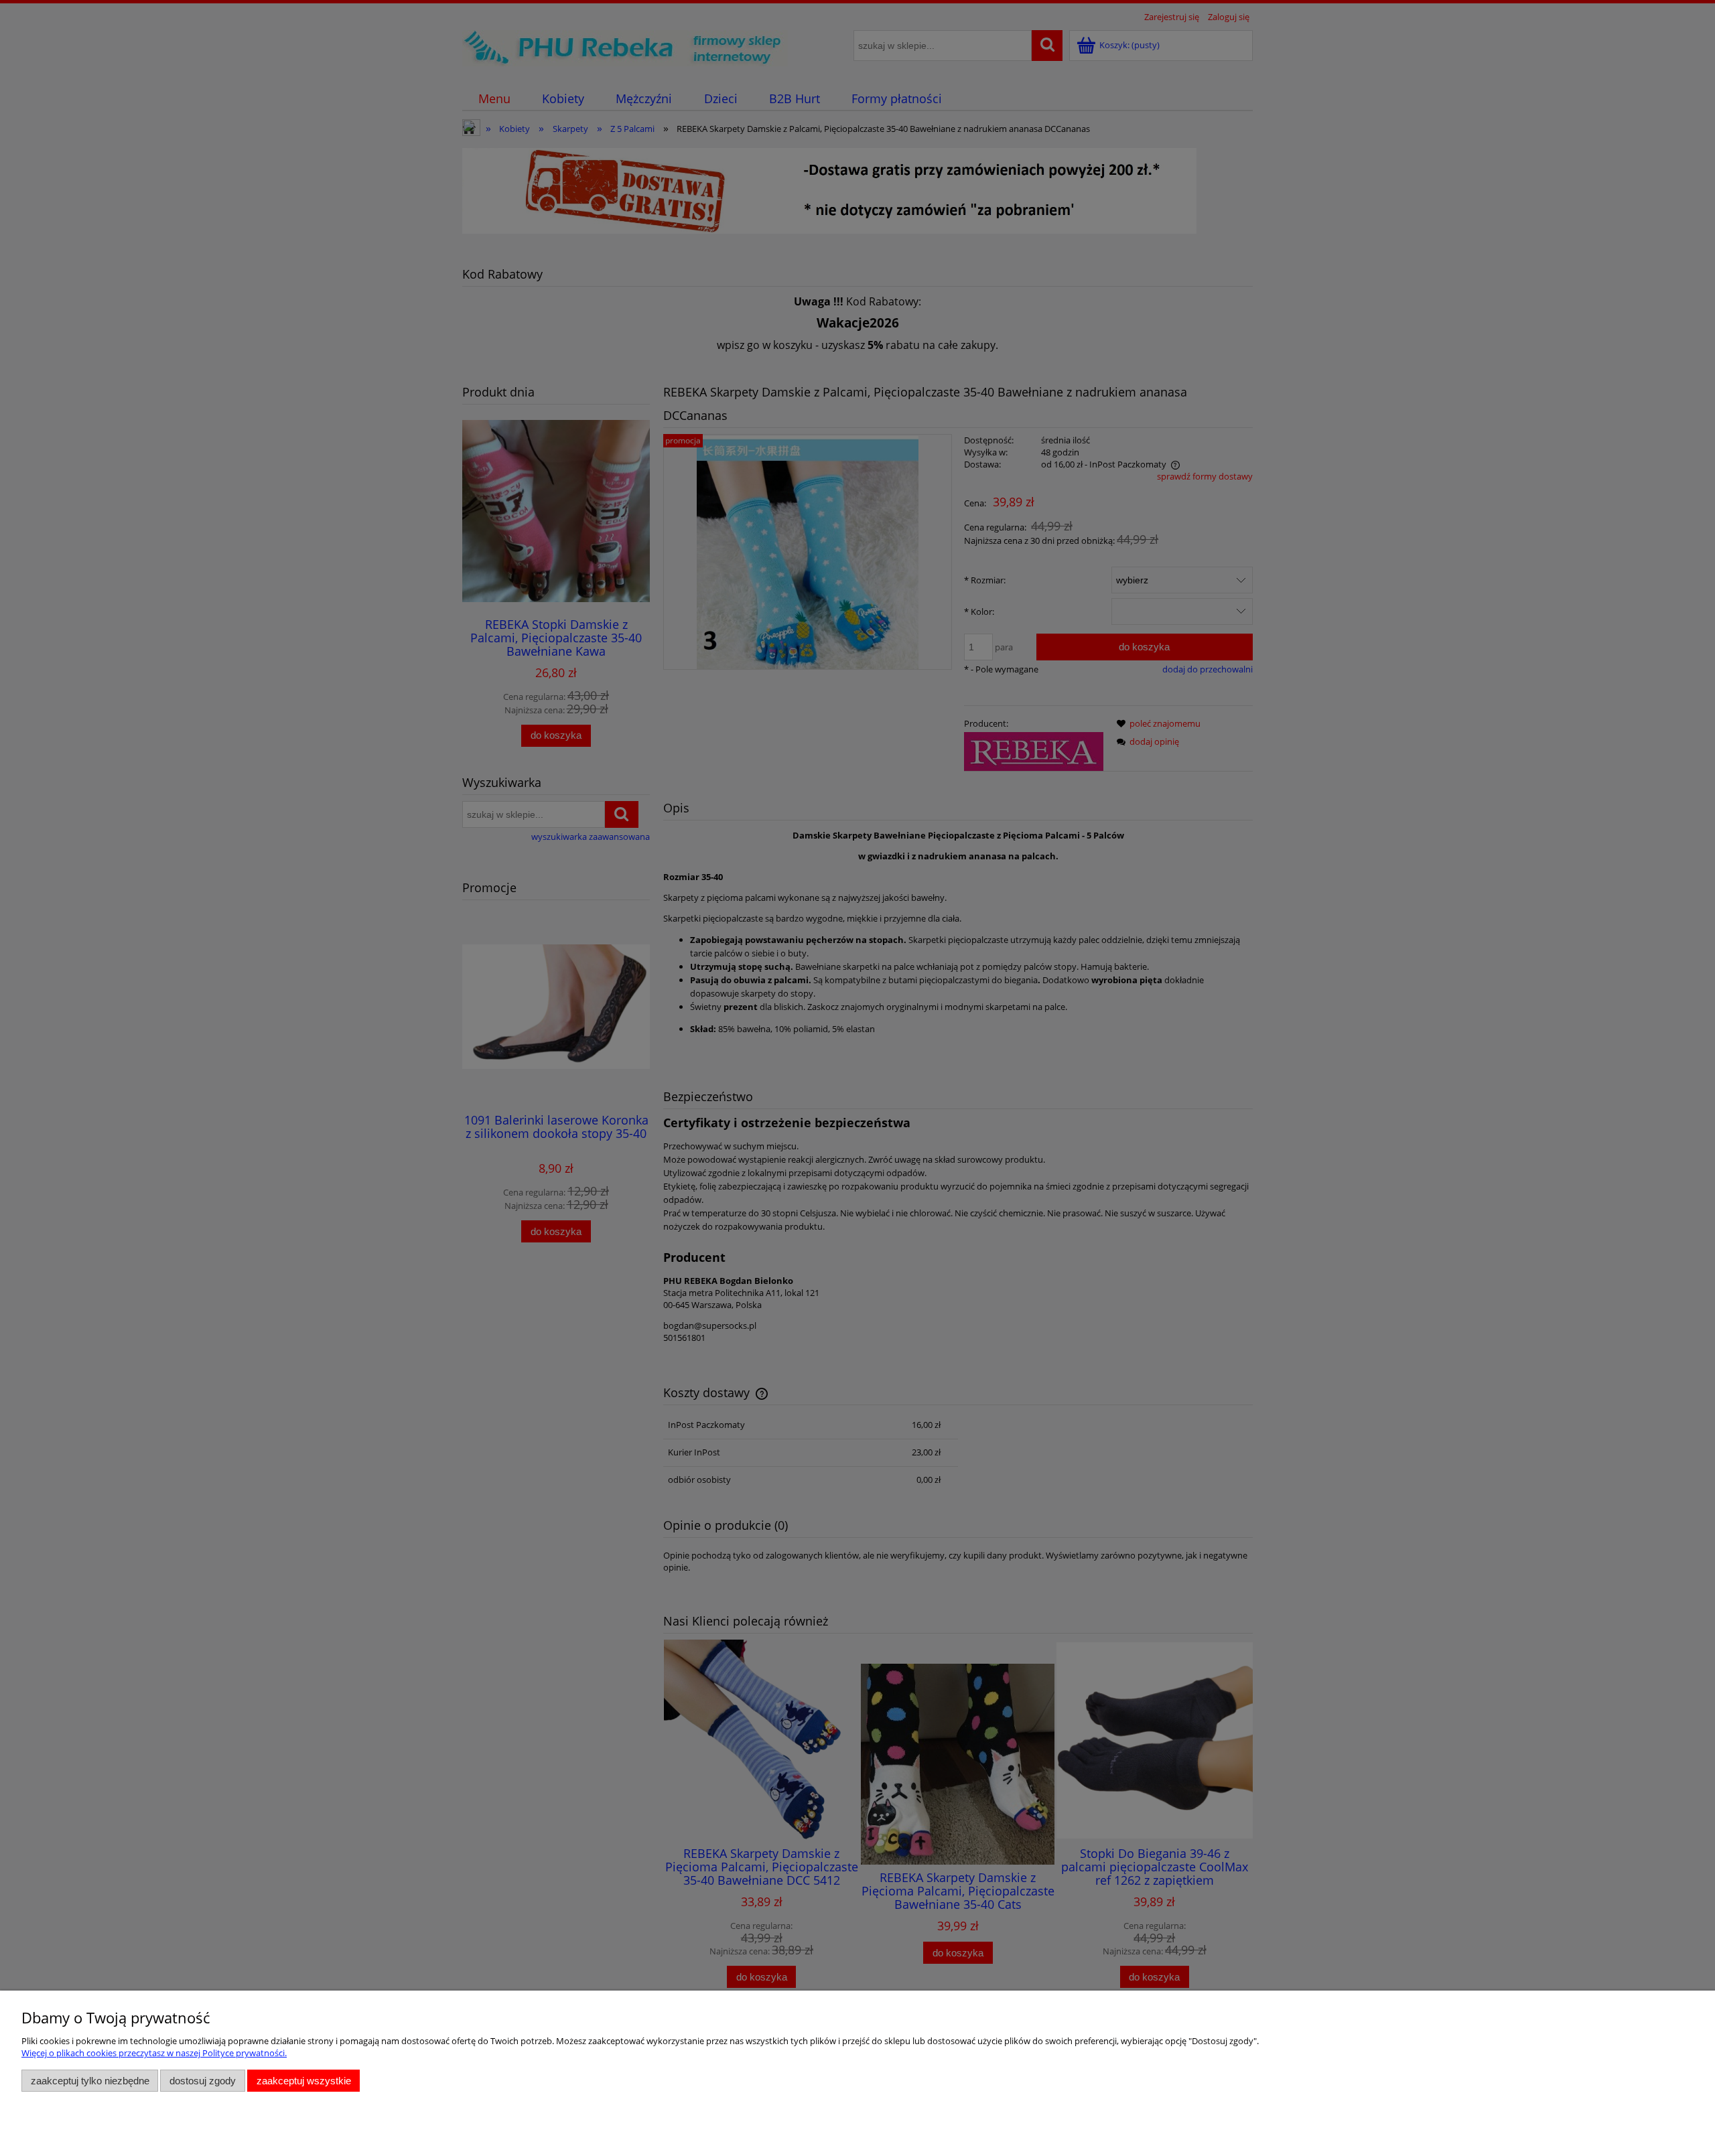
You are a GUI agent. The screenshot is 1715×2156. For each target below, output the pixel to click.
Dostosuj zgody (203, 2081)
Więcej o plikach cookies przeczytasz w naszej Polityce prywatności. (154, 2053)
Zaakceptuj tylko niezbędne (90, 2081)
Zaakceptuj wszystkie (304, 2081)
